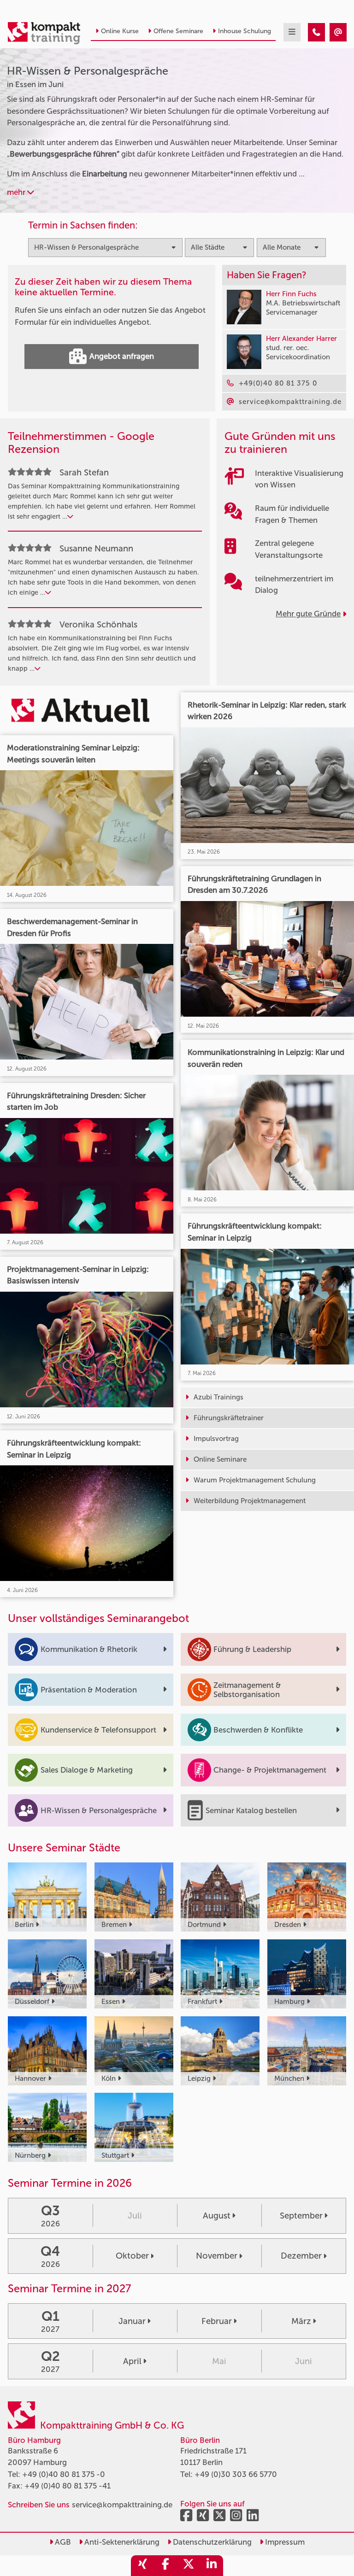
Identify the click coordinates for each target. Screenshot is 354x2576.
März (301, 2321)
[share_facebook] (165, 2566)
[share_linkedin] (212, 2566)
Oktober (132, 2256)
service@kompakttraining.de (122, 2505)
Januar (132, 2321)
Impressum (284, 2542)
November (217, 2256)
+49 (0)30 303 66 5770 (236, 2474)
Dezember (301, 2256)
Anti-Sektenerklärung (121, 2542)
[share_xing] (142, 2566)
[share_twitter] (189, 2566)
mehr (17, 192)
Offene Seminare (178, 31)
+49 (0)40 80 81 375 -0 (64, 2474)
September (301, 2216)
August (217, 2216)
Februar (217, 2321)
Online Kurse (120, 31)
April (132, 2361)
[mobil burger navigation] (292, 32)
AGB (62, 2542)
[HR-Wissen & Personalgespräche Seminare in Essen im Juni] (316, 32)
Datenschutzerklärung (211, 2542)
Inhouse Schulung (245, 31)
